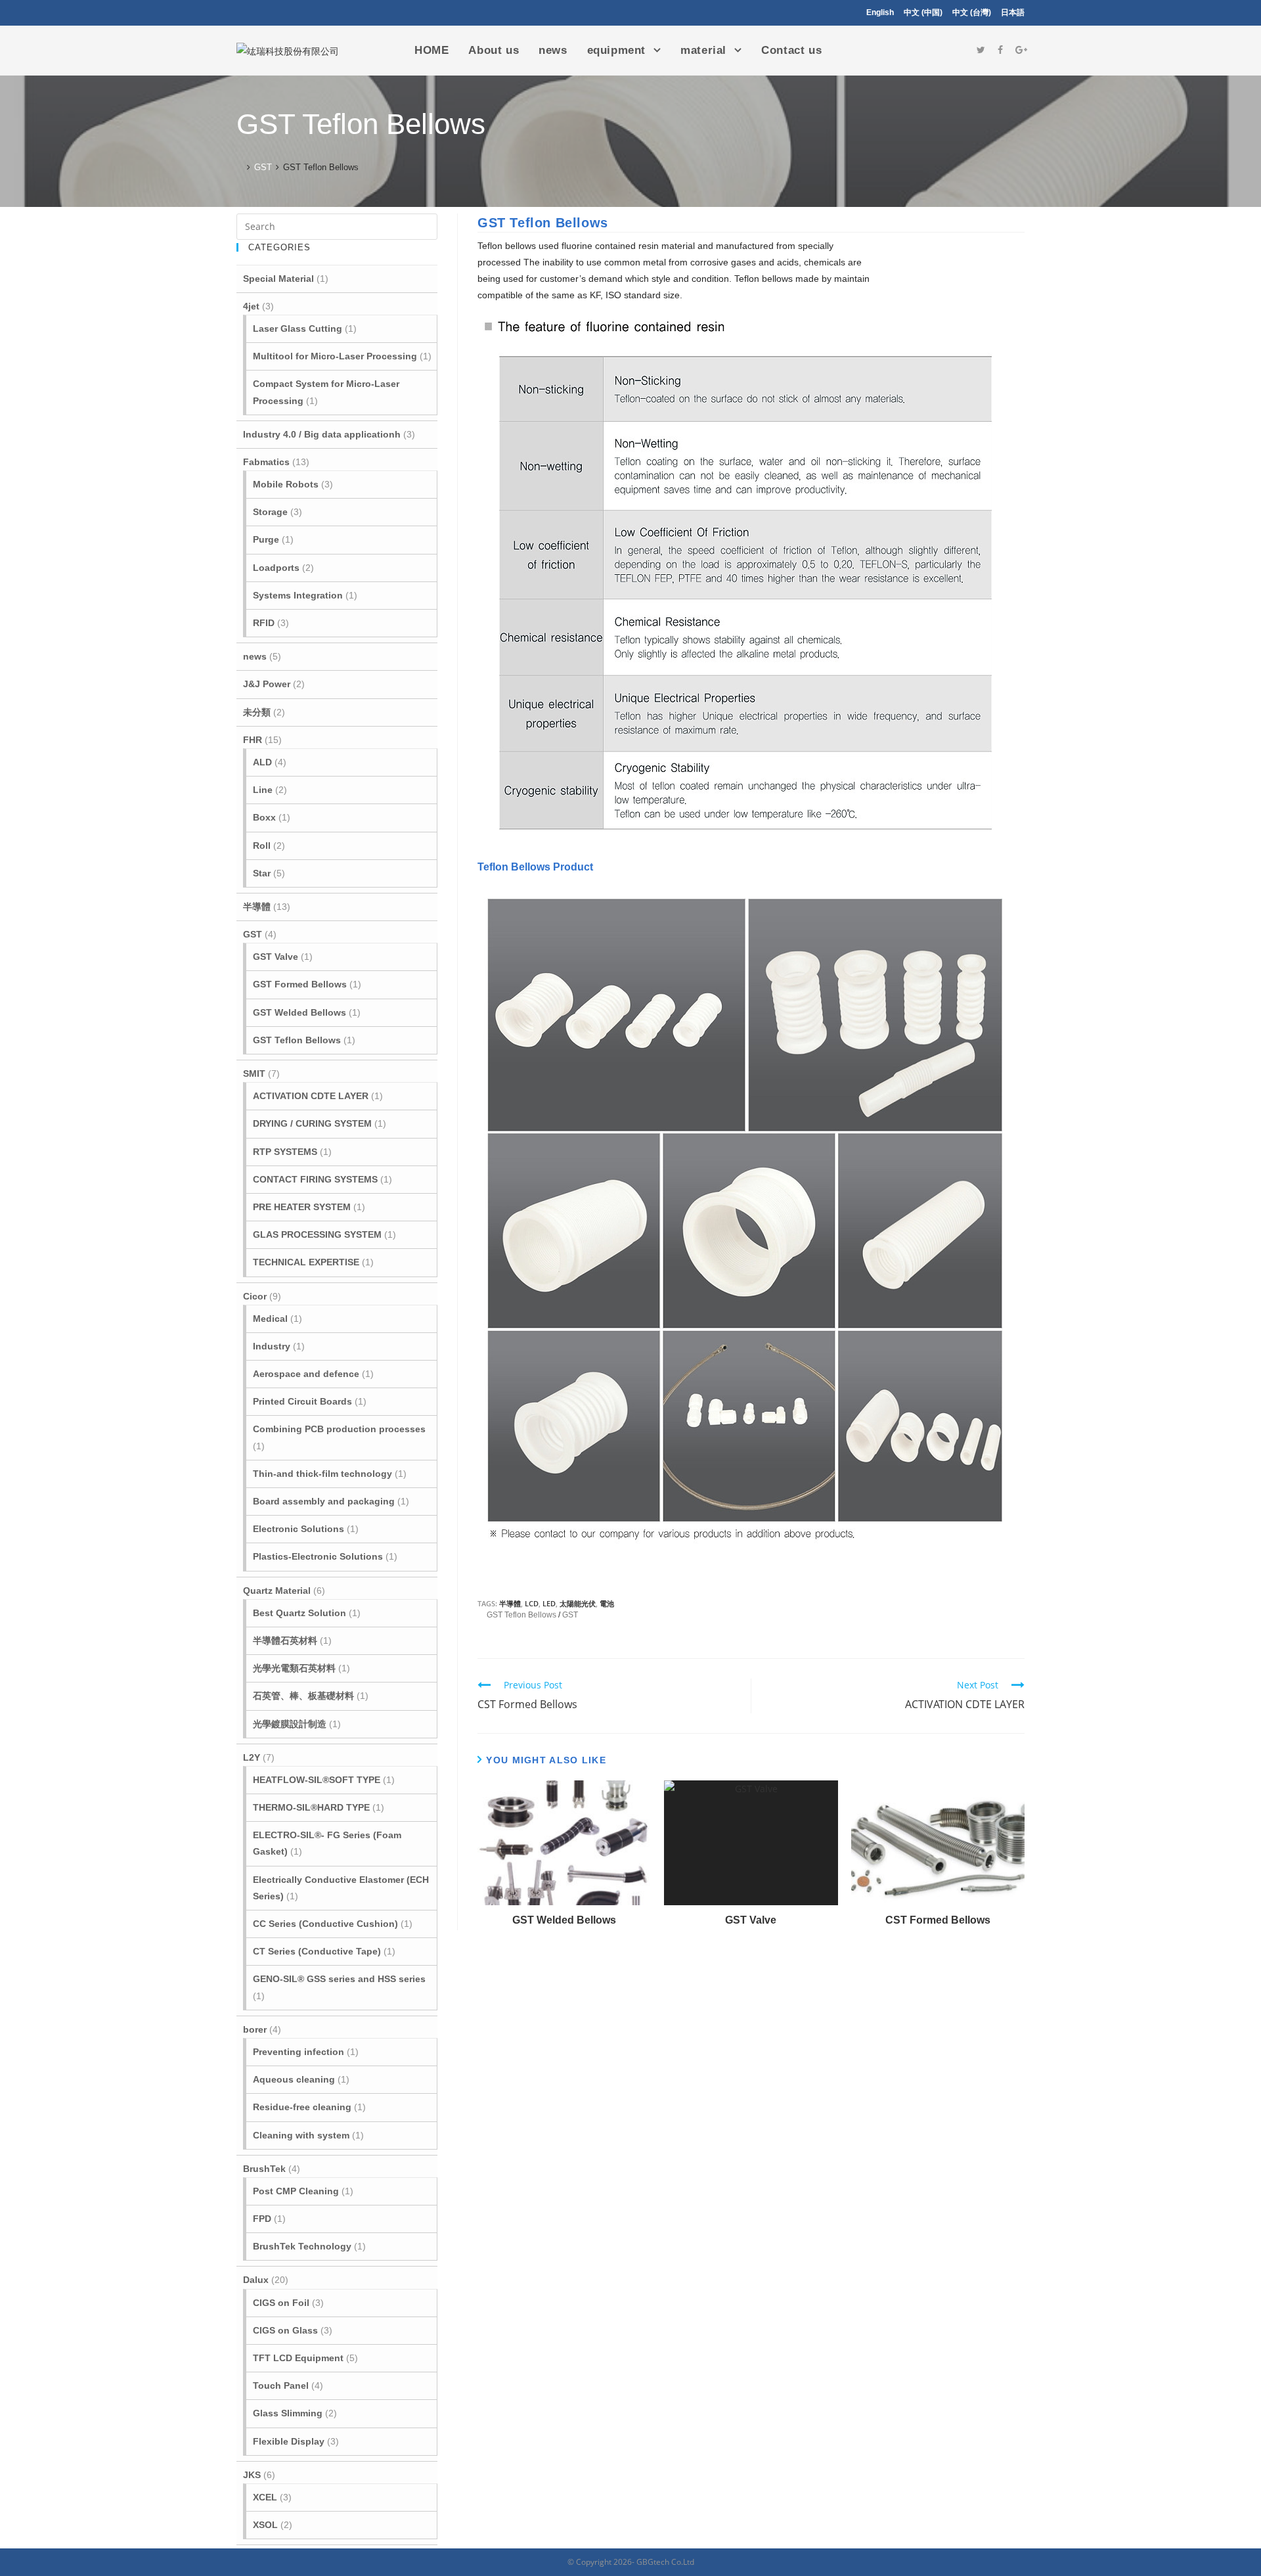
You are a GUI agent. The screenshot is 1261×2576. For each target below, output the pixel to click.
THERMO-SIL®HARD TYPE (311, 1807)
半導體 (510, 1603)
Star (262, 873)
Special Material (278, 279)
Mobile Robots (286, 484)
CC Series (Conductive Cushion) (325, 1924)
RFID (264, 623)
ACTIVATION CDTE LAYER (311, 1096)
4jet (251, 306)
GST (570, 1615)
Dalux (256, 2280)
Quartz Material (277, 1591)
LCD (532, 1603)
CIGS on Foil (281, 2303)
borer (255, 2029)
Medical (270, 1319)
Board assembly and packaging (324, 1501)
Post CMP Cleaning (296, 2191)
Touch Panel (281, 2385)
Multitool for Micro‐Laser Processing (335, 356)
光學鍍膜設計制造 (290, 1724)
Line (263, 790)
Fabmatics (266, 462)
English (880, 12)
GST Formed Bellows (300, 984)
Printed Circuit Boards (302, 1401)
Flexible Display (289, 2441)
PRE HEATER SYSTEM (302, 1207)
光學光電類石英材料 (294, 1668)
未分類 (257, 712)
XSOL (265, 2525)
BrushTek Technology (302, 2246)
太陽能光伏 (578, 1603)
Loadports (276, 568)
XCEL (265, 2497)
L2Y (252, 1757)
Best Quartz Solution (299, 1613)
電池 (607, 1603)
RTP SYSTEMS (285, 1152)
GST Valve (751, 1920)
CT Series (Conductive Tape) (317, 1951)
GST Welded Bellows (564, 1920)
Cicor (255, 1296)
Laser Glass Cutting (298, 328)
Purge (266, 539)
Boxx (264, 817)
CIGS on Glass (285, 2330)
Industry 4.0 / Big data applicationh (322, 434)
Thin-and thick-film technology (322, 1474)
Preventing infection (299, 2052)
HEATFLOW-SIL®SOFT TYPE (317, 1780)
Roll (262, 846)
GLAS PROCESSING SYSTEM (317, 1234)
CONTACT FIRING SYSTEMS (315, 1179)
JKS (252, 2475)
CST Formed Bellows (938, 1920)
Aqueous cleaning (294, 2079)
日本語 (1013, 12)
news (255, 656)
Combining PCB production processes (339, 1429)
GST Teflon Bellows (521, 1615)
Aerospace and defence (306, 1374)
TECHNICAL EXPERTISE (306, 1262)
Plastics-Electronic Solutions (318, 1556)
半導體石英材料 (285, 1640)
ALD (262, 762)
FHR (253, 740)
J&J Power (267, 684)
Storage (270, 512)
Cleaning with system (301, 2135)
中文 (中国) (923, 12)
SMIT (254, 1073)
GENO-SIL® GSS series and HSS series (339, 1979)
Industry (272, 1346)
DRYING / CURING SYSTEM (312, 1123)
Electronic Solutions (299, 1529)
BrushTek (264, 2169)
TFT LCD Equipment (298, 2358)
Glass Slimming (288, 2413)
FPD (262, 2219)
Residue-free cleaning (302, 2107)
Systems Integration (298, 595)
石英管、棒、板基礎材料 (303, 1696)
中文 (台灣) (972, 12)
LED (549, 1603)
